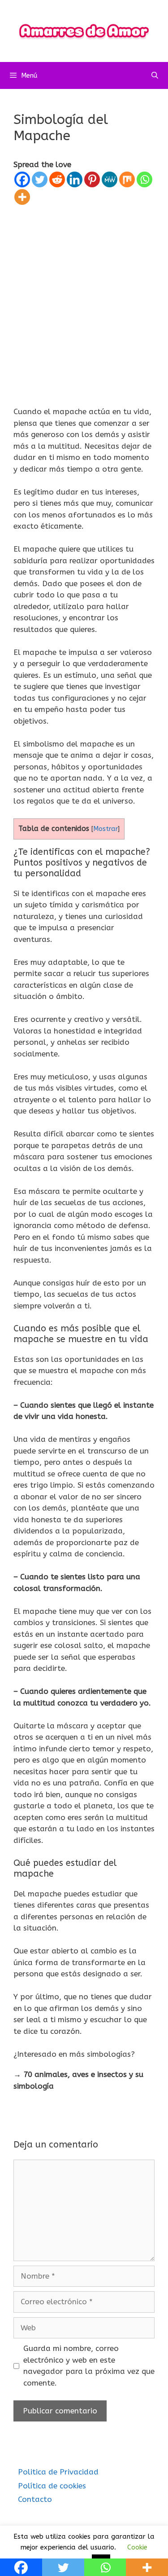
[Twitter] (40, 179)
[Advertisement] (84, 294)
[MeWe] (110, 179)
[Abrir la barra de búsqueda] (155, 75)
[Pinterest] (92, 179)
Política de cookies (52, 2486)
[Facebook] (22, 179)
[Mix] (127, 179)
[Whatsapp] (144, 179)
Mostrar (106, 829)
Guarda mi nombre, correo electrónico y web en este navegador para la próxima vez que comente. (89, 2366)
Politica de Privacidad (58, 2472)
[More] (22, 197)
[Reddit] (57, 179)
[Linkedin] (75, 179)
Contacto (35, 2499)
